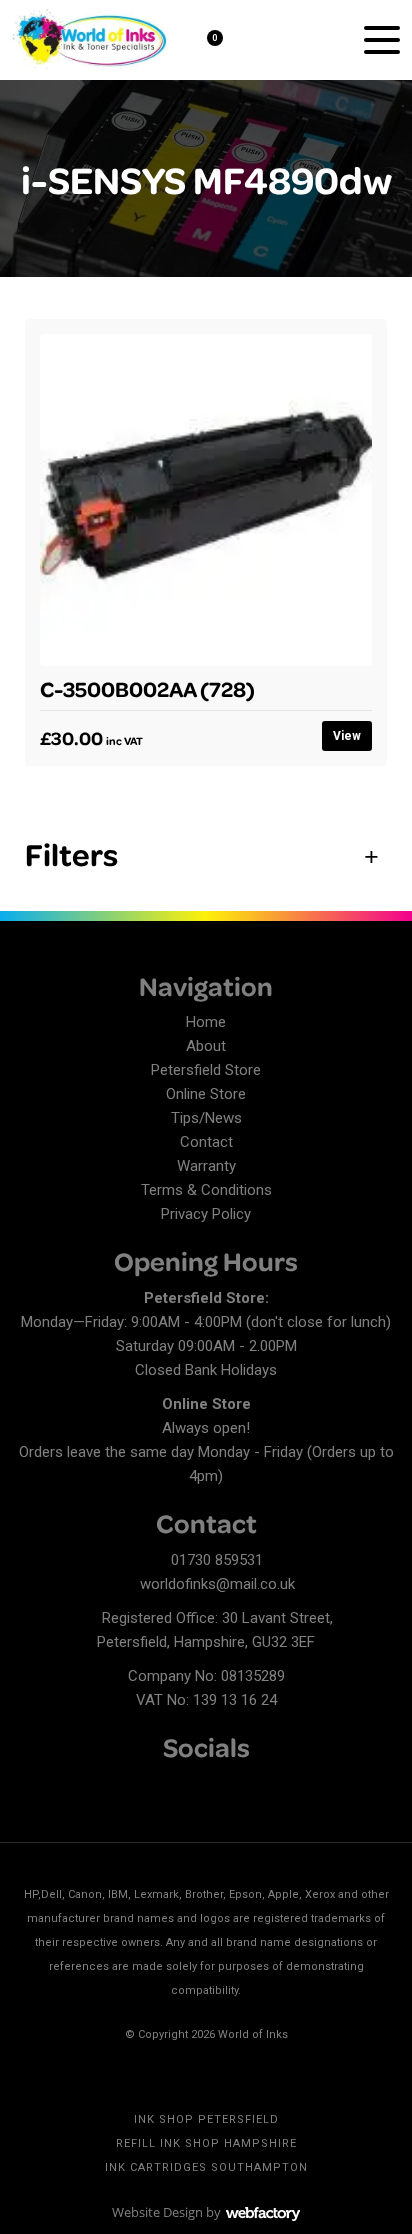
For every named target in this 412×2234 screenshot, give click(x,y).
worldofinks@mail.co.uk (217, 1584)
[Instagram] (100, 1787)
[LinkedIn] (65, 1787)
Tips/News (206, 1118)
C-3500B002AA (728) (147, 688)
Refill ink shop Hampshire (206, 2143)
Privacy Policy (206, 1214)
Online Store (206, 1094)
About (206, 1046)
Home (206, 1022)
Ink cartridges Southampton (206, 2167)
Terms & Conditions (206, 1190)
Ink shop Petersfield (206, 2119)
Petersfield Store (206, 1070)
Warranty (206, 1166)
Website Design (157, 2212)
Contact (206, 1142)
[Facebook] (30, 1787)
